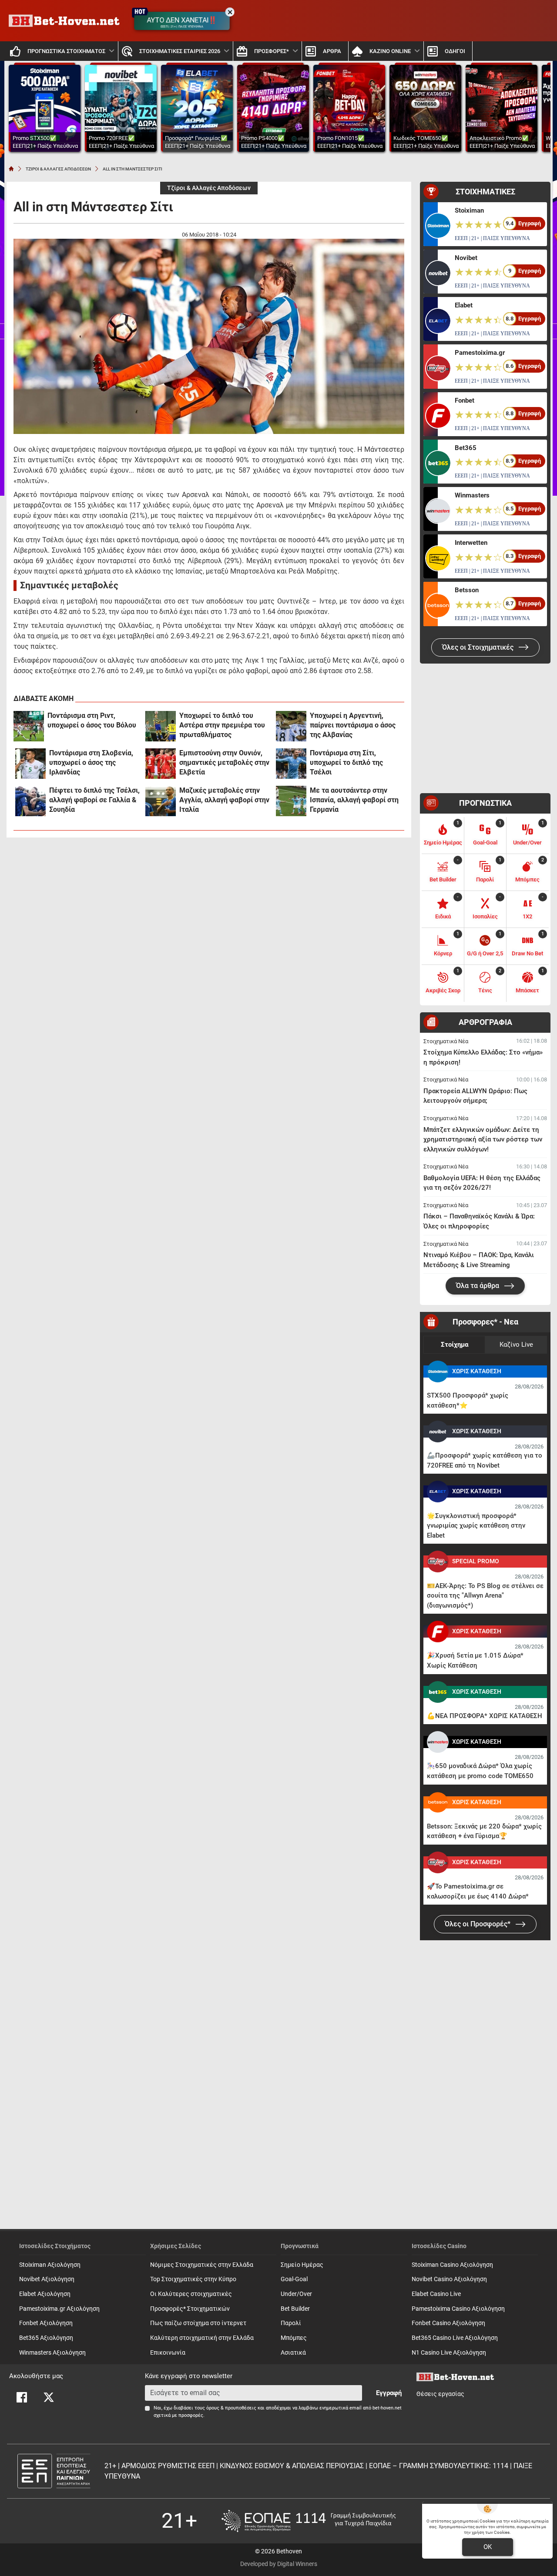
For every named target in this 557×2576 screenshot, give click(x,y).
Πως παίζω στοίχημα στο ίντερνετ (198, 2323)
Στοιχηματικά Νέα (446, 1041)
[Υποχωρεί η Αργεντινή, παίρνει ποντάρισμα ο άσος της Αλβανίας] (291, 726)
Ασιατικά (293, 2353)
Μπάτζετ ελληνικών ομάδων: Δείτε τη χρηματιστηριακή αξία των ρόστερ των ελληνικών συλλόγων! (483, 1140)
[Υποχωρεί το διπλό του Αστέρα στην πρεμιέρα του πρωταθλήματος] (161, 726)
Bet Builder (295, 2309)
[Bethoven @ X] (49, 2397)
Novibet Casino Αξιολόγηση (449, 2279)
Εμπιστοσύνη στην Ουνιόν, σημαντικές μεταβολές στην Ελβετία (224, 762)
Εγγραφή (389, 2393)
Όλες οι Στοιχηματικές (479, 647)
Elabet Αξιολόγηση (45, 2294)
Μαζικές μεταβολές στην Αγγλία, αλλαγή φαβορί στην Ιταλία (224, 800)
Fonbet (465, 400)
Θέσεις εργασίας (440, 2394)
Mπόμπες (294, 2338)
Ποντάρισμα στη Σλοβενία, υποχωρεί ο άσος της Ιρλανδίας (91, 762)
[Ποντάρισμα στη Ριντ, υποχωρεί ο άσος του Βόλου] (29, 726)
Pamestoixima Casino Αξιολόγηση (458, 2309)
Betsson (467, 590)
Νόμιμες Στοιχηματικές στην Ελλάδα (202, 2265)
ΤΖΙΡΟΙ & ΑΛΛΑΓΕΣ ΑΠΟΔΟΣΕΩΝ (58, 169)
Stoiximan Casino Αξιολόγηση (452, 2265)
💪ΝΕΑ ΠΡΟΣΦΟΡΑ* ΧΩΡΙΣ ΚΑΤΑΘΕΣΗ (485, 1716)
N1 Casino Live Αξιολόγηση (449, 2353)
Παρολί (291, 2323)
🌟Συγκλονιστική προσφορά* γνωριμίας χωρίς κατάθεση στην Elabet (476, 1526)
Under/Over (296, 2294)
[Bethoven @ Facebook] (22, 2397)
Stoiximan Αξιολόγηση (50, 2265)
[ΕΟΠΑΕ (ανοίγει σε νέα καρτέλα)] (309, 2521)
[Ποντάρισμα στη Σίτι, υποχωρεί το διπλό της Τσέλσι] (291, 764)
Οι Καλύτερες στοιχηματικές (191, 2294)
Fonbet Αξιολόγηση (46, 2323)
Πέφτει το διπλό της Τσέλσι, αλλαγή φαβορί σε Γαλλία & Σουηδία (94, 800)
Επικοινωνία (168, 2353)
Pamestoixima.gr (480, 353)
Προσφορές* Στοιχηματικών (190, 2309)
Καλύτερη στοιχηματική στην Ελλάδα (202, 2338)
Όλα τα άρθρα (478, 1286)
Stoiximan (469, 210)
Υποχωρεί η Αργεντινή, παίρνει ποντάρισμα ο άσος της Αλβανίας (353, 725)
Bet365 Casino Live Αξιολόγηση (455, 2338)
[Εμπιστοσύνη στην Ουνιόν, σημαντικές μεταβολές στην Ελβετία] (161, 764)
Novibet (466, 258)
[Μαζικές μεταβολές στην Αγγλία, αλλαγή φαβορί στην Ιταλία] (161, 801)
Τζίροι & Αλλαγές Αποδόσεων (209, 188)
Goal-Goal (294, 2279)
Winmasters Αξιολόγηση (52, 2353)
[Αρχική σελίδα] (11, 169)
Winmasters (472, 495)
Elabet (464, 305)
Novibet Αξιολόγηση (47, 2279)
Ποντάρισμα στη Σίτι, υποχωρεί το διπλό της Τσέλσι (346, 762)
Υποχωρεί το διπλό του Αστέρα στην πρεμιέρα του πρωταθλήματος (222, 725)
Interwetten (471, 543)
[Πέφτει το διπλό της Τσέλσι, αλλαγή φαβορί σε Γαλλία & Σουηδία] (30, 801)
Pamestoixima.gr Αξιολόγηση (59, 2309)
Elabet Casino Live (436, 2294)
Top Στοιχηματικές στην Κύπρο (193, 2279)
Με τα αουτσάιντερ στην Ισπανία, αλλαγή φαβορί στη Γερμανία (354, 800)
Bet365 (466, 448)
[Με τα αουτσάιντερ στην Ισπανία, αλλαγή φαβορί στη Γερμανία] (291, 801)
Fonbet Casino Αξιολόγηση (448, 2323)
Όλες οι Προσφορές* (478, 1924)
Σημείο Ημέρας (302, 2265)
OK (488, 2547)
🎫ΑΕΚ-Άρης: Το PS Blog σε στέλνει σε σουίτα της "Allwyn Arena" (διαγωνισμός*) (485, 1596)
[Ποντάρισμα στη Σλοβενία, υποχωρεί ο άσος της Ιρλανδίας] (30, 764)
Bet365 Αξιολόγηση (46, 2338)
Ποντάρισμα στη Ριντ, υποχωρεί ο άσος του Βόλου (92, 720)
